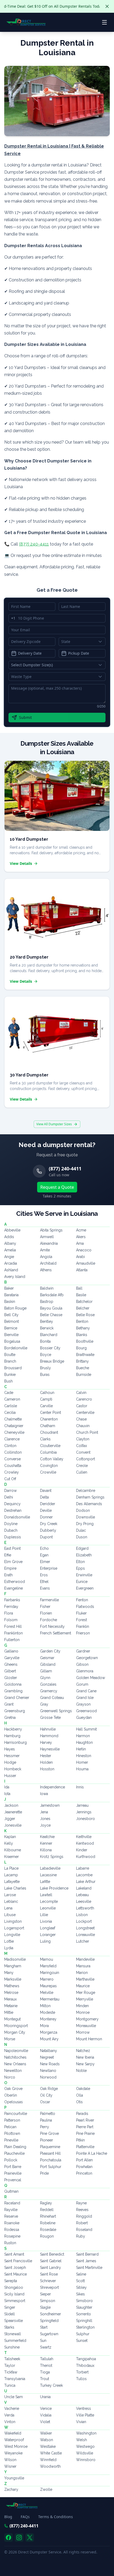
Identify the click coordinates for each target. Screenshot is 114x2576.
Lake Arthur (86, 1882)
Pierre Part (85, 2127)
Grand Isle (85, 1698)
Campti (46, 1399)
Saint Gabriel (51, 2261)
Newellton (13, 2071)
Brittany (82, 1361)
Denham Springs (90, 1497)
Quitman (11, 2191)
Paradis (82, 2114)
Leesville (84, 1901)
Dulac (81, 1530)
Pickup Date (79, 653)
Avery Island (15, 1277)
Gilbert (10, 1671)
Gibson (82, 1664)
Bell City (11, 1315)
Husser (10, 1776)
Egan (44, 1555)
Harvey (46, 1742)
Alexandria (49, 1243)
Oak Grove (13, 2089)
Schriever (48, 2281)
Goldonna (13, 1684)
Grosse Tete (50, 1718)
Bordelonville (16, 1348)
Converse (12, 1459)
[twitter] (30, 2538)
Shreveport (49, 2287)
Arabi (80, 1257)
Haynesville (50, 1749)
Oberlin (11, 2095)
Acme (81, 1230)
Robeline (48, 2223)
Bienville (11, 1335)
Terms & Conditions (56, 2517)
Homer (82, 1762)
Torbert (82, 2372)
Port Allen (84, 2160)
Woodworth (50, 2466)
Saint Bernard (87, 2254)
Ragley (46, 2203)
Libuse (10, 1915)
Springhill (84, 2321)
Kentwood (85, 1843)
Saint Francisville (18, 2261)
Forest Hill (13, 1626)
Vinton (10, 2422)
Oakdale (83, 2089)
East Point (12, 1548)
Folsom (11, 1620)
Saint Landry (51, 2268)
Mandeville (85, 1959)
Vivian (81, 2422)
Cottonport (85, 1459)
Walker (46, 2433)
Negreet (47, 2057)
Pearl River (85, 2120)
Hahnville (48, 1729)
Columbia (48, 1452)
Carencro (84, 1399)
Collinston (13, 1452)
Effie (8, 1555)
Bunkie (10, 1375)
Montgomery (87, 2019)
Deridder (48, 1504)
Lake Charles (15, 1888)
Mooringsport (16, 2026)
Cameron (12, 1399)
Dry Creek (49, 1524)
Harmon (83, 1736)
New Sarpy (85, 2064)
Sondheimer (51, 2314)
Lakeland (84, 1888)
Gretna (10, 1718)
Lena (8, 1908)
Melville (47, 1993)
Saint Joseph (15, 2268)
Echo (44, 1548)
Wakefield (13, 2433)
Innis (80, 1787)
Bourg (81, 1348)
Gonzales (48, 1684)
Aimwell (47, 1237)
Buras (45, 1375)
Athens (46, 1270)
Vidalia (46, 2415)
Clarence (12, 1439)
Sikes (80, 2294)
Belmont (12, 1321)
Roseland (84, 2230)
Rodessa (12, 2230)
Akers (81, 1237)
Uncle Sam (14, 2397)
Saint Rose (49, 2274)
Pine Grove (49, 2133)
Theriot (46, 2365)
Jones (45, 1819)
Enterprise (49, 1568)
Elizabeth (84, 1555)
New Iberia (85, 2057)
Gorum (82, 1684)
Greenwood (86, 1711)
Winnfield (48, 2460)
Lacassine (48, 1875)
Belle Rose (85, 1315)
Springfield (49, 2321)
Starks (9, 2327)
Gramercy (49, 1691)
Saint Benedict (52, 2254)
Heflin (81, 1749)
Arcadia (11, 1263)
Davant (46, 1491)
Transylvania (15, 2379)
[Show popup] (102, 642)
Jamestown (50, 1805)
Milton (45, 2006)
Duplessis (13, 1537)
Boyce (46, 1355)
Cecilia (10, 1412)
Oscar (45, 2102)
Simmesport (15, 2301)
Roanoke (12, 2223)
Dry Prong (85, 1524)
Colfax (82, 1446)
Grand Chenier (17, 1698)
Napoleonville (16, 2051)
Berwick (47, 1328)
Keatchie (47, 1837)
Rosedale (48, 2230)
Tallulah (47, 2359)
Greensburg (15, 1711)
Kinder (82, 1850)
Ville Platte (85, 2415)
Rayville (11, 2210)
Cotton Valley (52, 1459)
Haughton (84, 1742)
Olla (80, 2095)
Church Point (87, 1432)
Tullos (81, 2379)
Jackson (11, 1805)
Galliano (11, 1651)
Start (44, 2327)
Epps (80, 1568)
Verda (9, 2415)
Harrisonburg (16, 1742)
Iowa (44, 1794)
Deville (46, 1510)
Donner (46, 1517)
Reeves (82, 2210)
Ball (79, 1288)
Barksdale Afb (52, 1295)
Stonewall (13, 2334)
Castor (82, 1406)
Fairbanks (12, 1600)
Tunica (10, 2385)
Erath (8, 1575)
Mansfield (48, 1966)
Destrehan (13, 1510)
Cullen (82, 1472)
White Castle (51, 2453)
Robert (82, 2223)
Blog (8, 2517)
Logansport (14, 1928)
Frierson (83, 1633)
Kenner (46, 1843)
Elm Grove (13, 1562)
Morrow (83, 2032)
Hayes (10, 1749)
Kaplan (10, 1837)
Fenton (82, 1600)
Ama (80, 1243)
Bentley (47, 1321)
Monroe (83, 2012)
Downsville (85, 1517)
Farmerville (49, 1600)
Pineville (11, 2140)
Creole (82, 1466)
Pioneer (47, 2140)
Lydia (9, 1948)
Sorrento (84, 2314)
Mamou (47, 1959)
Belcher (83, 1308)
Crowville (48, 1472)
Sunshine (12, 2347)
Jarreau (82, 1805)
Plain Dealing (15, 2147)
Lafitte (45, 1882)
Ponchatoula (51, 2160)
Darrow (10, 1491)
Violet (45, 2422)
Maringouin (50, 1973)
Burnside (84, 1375)
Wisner (10, 2466)
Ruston (10, 2243)
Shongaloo (14, 2287)
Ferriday (11, 1607)
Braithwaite (85, 1355)
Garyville (12, 1658)
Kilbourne (13, 1850)
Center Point (51, 1412)
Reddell (47, 2210)
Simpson (48, 2301)
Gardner (83, 1651)
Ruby (81, 2236)
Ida (7, 1787)
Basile (81, 1295)
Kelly (9, 1843)
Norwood (48, 2077)
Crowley (12, 1472)
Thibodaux (85, 2365)
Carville (46, 1406)
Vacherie (12, 2408)
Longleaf (48, 1928)
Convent (83, 1452)
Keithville (84, 1837)
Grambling (13, 1691)
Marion (82, 1973)
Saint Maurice (16, 2274)
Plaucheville (14, 2153)
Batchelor (84, 1302)
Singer (10, 2307)
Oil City (46, 2095)
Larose (10, 1895)
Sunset (82, 2341)
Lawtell (46, 1895)
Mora (44, 2026)
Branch (10, 1361)
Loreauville (85, 1935)
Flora (9, 1613)
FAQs (25, 2517)
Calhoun (47, 1393)
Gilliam (46, 1671)
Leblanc (11, 1901)
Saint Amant (14, 2254)
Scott (80, 2281)
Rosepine (12, 2236)
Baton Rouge (15, 1308)
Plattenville (85, 2147)
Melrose (11, 1993)
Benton (82, 1321)
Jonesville (13, 1825)
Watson (47, 2440)
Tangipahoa (86, 2359)
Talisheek (12, 2359)
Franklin (83, 1626)
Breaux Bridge (52, 1361)
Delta (44, 1497)
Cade (9, 1393)
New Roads (50, 2064)
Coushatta (13, 1466)
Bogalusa (12, 1341)
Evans (45, 1588)
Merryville (85, 1999)
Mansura (83, 1966)
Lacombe (84, 1875)
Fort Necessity (52, 1626)
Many (9, 1973)
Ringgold (84, 2216)
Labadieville (50, 1868)
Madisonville (15, 1959)
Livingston (13, 1921)
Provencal (13, 2180)
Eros (44, 1575)
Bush (8, 1381)
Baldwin (47, 1288)
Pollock (11, 2160)
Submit (25, 717)
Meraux (10, 1999)
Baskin (10, 1302)
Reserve (11, 2216)
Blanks (82, 1335)
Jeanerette (13, 1812)
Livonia (46, 1921)
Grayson (83, 1704)
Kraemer (12, 1857)
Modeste (48, 2012)
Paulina (46, 2120)
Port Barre (13, 2167)
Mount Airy (49, 2039)
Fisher (45, 1607)
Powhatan (84, 2167)
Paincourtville (16, 2114)
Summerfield (15, 2341)
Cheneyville (14, 1432)
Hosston (47, 1769)
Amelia (10, 1250)
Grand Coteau (52, 1698)
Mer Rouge (86, 1993)
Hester (46, 1756)
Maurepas (48, 1986)
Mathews (12, 1986)
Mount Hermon (89, 2039)
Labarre (83, 1868)
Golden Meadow (91, 1678)
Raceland (12, 2203)
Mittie (9, 2012)
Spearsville (14, 2321)
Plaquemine (50, 2147)
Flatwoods (85, 1607)
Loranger (48, 1935)
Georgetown (87, 1658)
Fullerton (12, 1640)
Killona (46, 1850)
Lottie (9, 1941)
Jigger (10, 1819)
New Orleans (15, 2064)
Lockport (84, 1921)
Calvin (81, 1393)
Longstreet (85, 1928)
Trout (45, 2379)
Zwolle (46, 2489)
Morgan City (15, 2032)
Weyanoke (13, 2453)
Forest (82, 1620)
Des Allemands (89, 1504)
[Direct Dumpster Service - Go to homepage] (26, 22)
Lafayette (12, 1882)
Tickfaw (11, 2372)
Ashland (11, 1270)
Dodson (83, 1510)
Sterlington (85, 2327)
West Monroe (16, 2446)
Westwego (85, 2446)
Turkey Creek (51, 2385)
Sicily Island (14, 2294)
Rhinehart (48, 2216)
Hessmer (12, 1756)
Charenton (49, 1419)
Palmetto (48, 2114)
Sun (43, 2341)
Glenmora (85, 1671)
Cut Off (10, 1479)
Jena (44, 1812)
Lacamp (11, 1875)
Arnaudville (86, 1263)
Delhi (9, 1497)
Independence (52, 1787)
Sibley (81, 2287)
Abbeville (12, 1230)
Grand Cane (86, 1691)
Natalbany (49, 2051)
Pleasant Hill (50, 2153)
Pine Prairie (85, 2133)
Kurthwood (86, 1857)
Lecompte (49, 1901)
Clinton (10, 1446)
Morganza (49, 2032)
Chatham (48, 1426)
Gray (44, 1704)
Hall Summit (86, 1729)
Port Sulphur (51, 2167)
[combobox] (82, 642)
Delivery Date (30, 653)
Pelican (10, 2127)
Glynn (45, 1678)
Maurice (83, 1986)
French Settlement (56, 1633)
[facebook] (8, 2538)
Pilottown (12, 2133)
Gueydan (84, 1718)
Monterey (48, 2019)
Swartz (46, 2347)
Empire (10, 1568)
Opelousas (14, 2102)
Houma (82, 1769)
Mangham (13, 1966)
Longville (12, 1935)
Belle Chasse (51, 1315)
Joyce (45, 1825)
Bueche (83, 1368)
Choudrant (49, 1432)
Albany (10, 1243)
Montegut (12, 2019)
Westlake (48, 2446)
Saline (81, 2274)
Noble (81, 2071)
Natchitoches (15, 2057)
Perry (45, 2127)
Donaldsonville (17, 1517)
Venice (46, 2408)
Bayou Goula (51, 1308)
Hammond (49, 1736)
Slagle (45, 2307)
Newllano (48, 2071)
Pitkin (80, 2140)
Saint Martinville (89, 2268)
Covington (49, 1466)
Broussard (13, 1368)
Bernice (11, 1328)
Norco (10, 2077)
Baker (9, 1288)
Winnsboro (86, 2460)
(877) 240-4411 (34, 544)
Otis (79, 2102)
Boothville (85, 1341)
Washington (86, 2433)
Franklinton (14, 1633)
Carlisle (11, 1406)
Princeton (84, 2173)
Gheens (11, 1664)
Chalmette (13, 1419)
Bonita (45, 1341)
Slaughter (84, 2307)
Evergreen (85, 1588)
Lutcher (83, 1941)
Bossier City (50, 1348)
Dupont (46, 1537)
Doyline (11, 1524)
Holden (46, 1762)
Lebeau (82, 1895)
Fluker (81, 1613)
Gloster (11, 1678)
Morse (10, 2039)
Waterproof (14, 2440)
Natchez (83, 2051)
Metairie (11, 2006)
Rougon (47, 2236)
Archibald (48, 1263)
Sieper (45, 2294)
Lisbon (82, 1915)
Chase (81, 1419)
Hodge (10, 1762)
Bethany (83, 1328)
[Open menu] (104, 22)
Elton (80, 1562)
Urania (45, 2397)
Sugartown (49, 2334)
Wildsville (85, 2453)
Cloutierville (50, 1446)
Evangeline (14, 1588)
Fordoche (49, 1620)
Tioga (45, 2372)
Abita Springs (51, 1230)
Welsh (82, 2440)
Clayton (83, 1439)
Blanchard (49, 1335)
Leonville (48, 1908)
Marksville (13, 1979)
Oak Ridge (49, 2089)
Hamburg (12, 1736)
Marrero (47, 1979)
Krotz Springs (52, 1857)
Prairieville (13, 2173)
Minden (82, 2006)
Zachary (11, 2489)
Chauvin (83, 1426)
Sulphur (83, 2334)
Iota (7, 1794)
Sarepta (11, 2281)
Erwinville (84, 1575)
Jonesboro (85, 1819)
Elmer (45, 1562)
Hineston (84, 1756)
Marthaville (85, 1979)
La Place (11, 1868)
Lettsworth (85, 1908)
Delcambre (86, 1491)
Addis (9, 1237)
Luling (45, 1941)
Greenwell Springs (56, 1711)
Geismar (47, 1658)
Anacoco (84, 1250)
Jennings (84, 1812)
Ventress (84, 2408)
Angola (46, 1257)
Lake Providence (54, 1888)
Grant (9, 1704)
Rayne (81, 2203)
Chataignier (14, 1426)
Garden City (50, 1651)
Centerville (85, 1412)
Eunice (82, 1582)
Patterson (12, 2120)
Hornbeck (13, 1769)
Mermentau (50, 1999)
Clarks (45, 1439)
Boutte (10, 1355)
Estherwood (15, 1582)
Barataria (11, 1295)
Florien (46, 1613)
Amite (45, 1250)
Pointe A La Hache (92, 2153)
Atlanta (82, 1270)
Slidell (10, 2314)
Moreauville (86, 2026)
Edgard (82, 1548)
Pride (44, 2173)
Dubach (11, 1530)
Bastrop (47, 1302)
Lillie (44, 1915)
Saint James (86, 2261)
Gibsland (48, 1664)
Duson (82, 1537)
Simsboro (84, 2301)
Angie (9, 1257)
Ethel (44, 1582)
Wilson (10, 2460)
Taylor (10, 2365)
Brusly (45, 1368)
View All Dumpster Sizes (54, 1124)
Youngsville (14, 2478)
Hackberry (13, 1729)
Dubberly (48, 1530)
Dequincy (12, 1504)
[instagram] (19, 2538)
